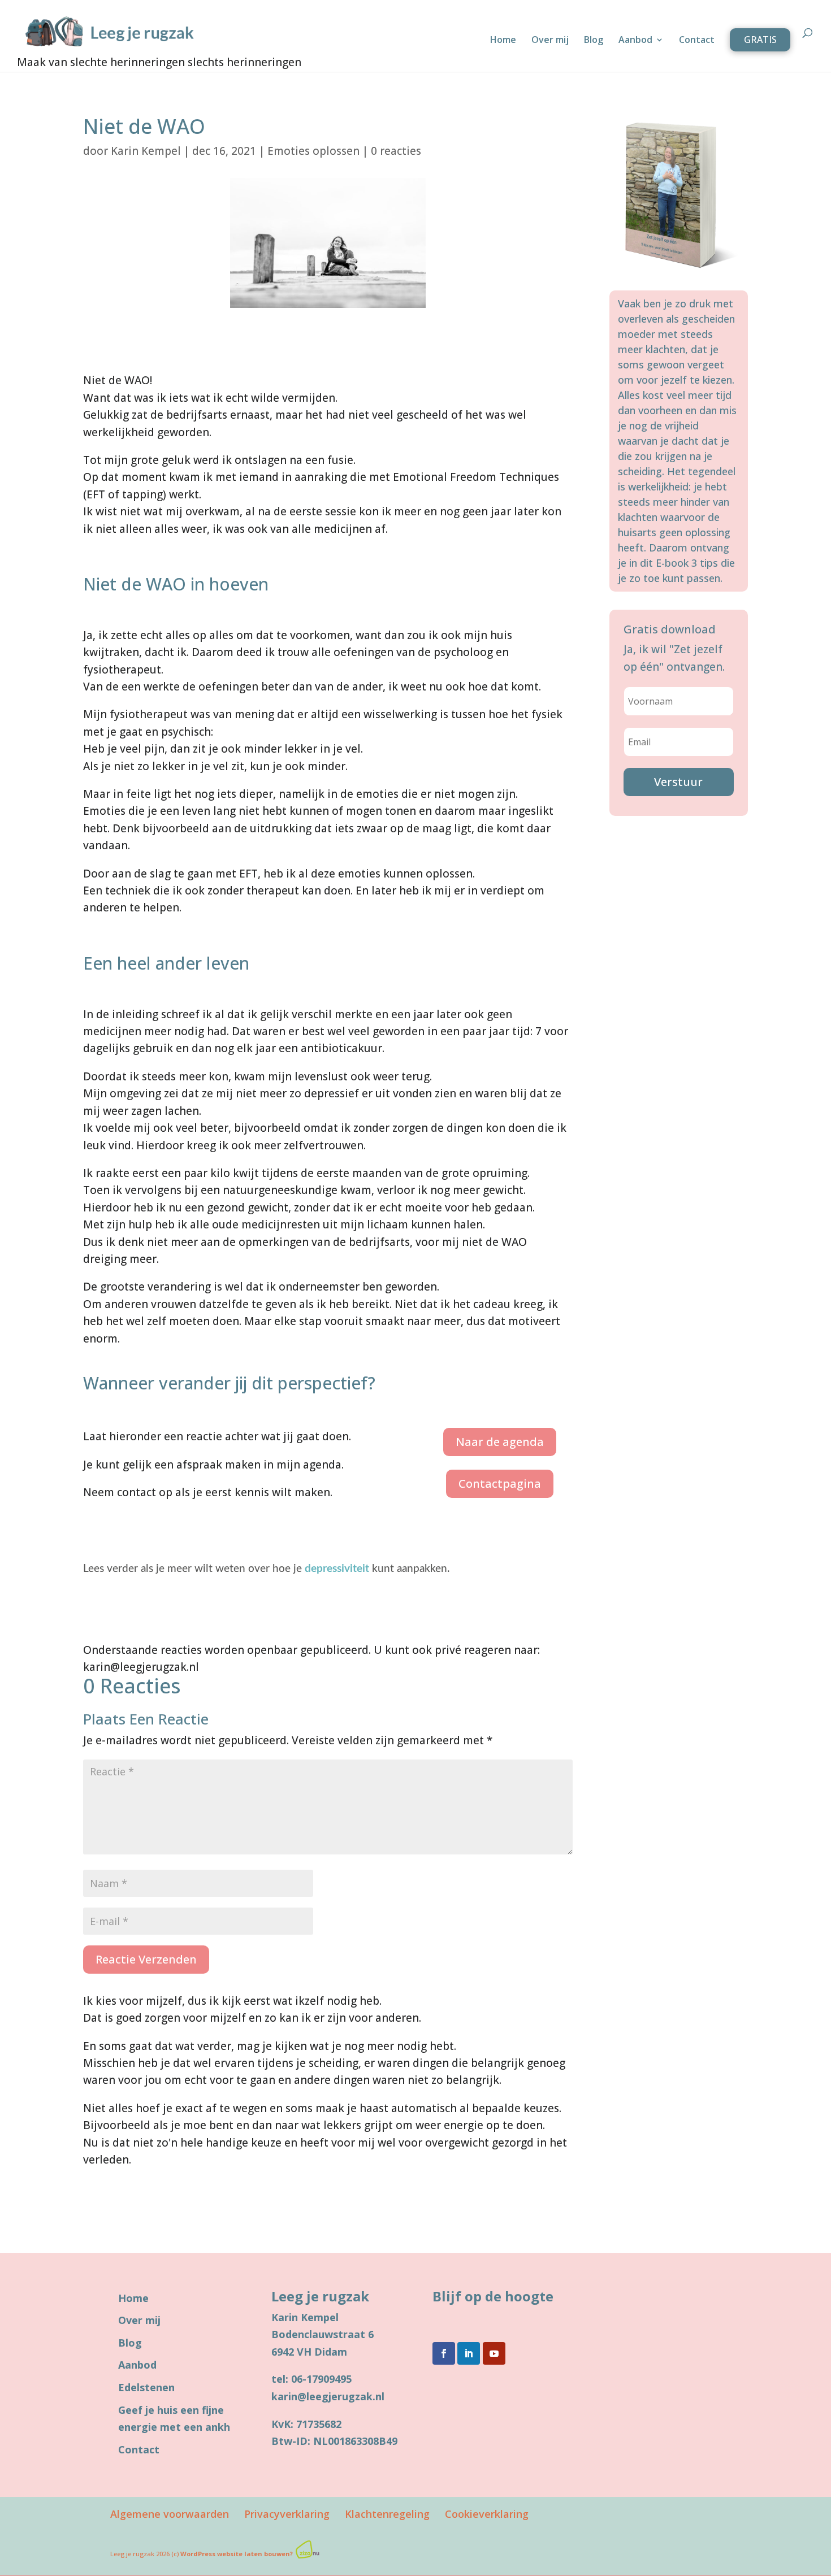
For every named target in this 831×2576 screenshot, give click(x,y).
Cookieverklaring (487, 2514)
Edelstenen (146, 2387)
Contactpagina (500, 1484)
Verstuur (678, 782)
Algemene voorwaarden (170, 2514)
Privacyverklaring (287, 2514)
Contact (697, 41)
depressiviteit (337, 1569)
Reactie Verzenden (146, 1959)
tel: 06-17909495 (311, 2379)
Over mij (550, 41)
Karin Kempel (146, 151)
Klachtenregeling (387, 2514)
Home (503, 41)
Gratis (760, 40)
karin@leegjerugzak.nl (328, 2396)
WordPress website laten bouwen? (237, 2554)
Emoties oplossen (313, 151)
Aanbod (635, 41)
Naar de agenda (500, 1442)
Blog (594, 41)
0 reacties (396, 151)
